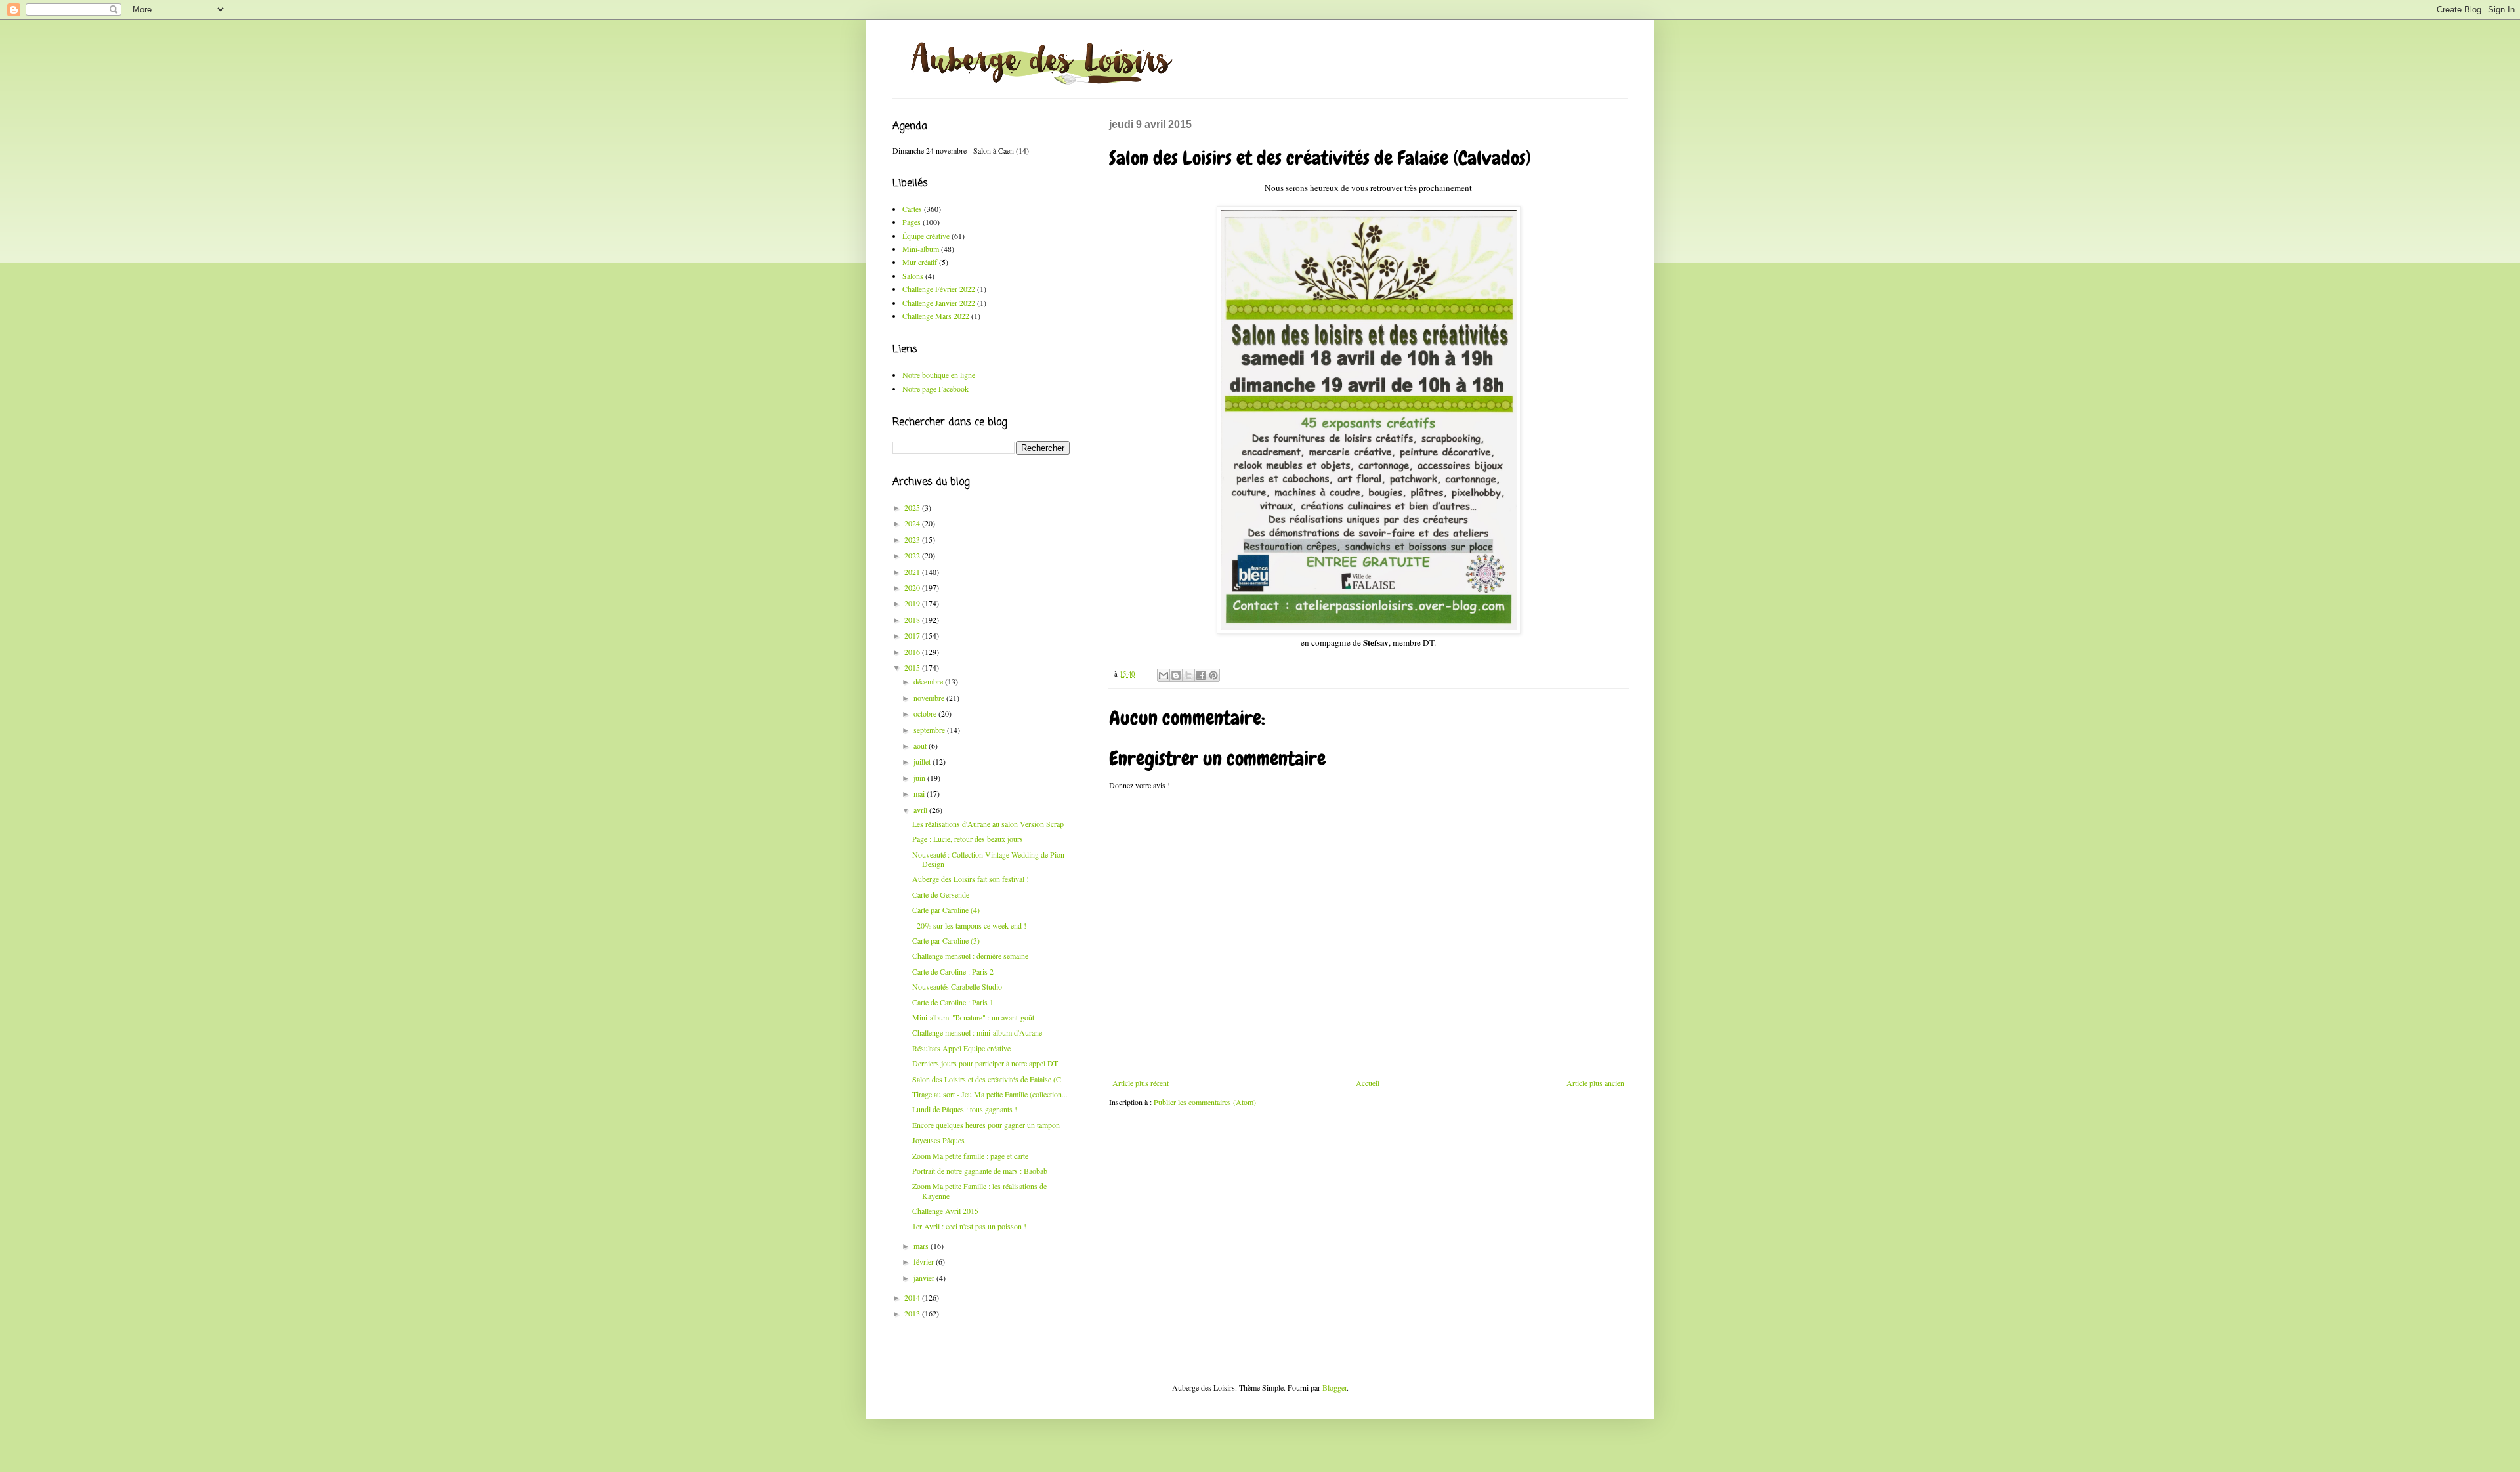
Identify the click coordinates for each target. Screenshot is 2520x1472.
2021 (913, 572)
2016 (913, 652)
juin (920, 778)
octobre (926, 713)
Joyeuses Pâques (938, 1140)
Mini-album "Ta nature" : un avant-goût (973, 1017)
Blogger (1334, 1387)
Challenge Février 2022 (939, 289)
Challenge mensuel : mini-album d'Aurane (977, 1032)
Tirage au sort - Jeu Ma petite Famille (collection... (990, 1094)
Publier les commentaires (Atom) (1205, 1102)
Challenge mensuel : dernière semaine (970, 956)
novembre (930, 698)
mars (922, 1246)
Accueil (1368, 1083)
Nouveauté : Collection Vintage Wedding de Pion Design (988, 859)
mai (920, 793)
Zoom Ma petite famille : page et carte (970, 1156)
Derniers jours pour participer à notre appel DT (985, 1063)
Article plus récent (1141, 1083)
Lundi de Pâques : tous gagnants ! (965, 1109)
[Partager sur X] (1188, 675)
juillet (923, 761)
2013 (913, 1313)
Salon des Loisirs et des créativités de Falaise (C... (990, 1079)
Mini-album (921, 249)
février (925, 1261)
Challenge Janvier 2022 (939, 303)
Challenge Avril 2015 (945, 1211)
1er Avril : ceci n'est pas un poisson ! (969, 1226)
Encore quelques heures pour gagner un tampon (986, 1125)
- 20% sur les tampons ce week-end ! (969, 925)
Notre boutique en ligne (939, 375)
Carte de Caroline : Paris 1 (953, 1002)
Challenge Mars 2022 (936, 316)
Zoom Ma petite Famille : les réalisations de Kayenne (979, 1190)
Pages (912, 222)
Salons (913, 276)
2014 (913, 1297)
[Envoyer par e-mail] (1164, 675)
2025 (913, 507)
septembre (930, 730)
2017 (913, 635)
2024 (913, 523)
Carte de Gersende (941, 894)
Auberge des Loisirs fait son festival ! (971, 879)
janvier (925, 1278)
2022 (913, 555)
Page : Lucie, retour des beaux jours (968, 839)
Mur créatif (920, 262)
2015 (913, 667)
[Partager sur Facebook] (1201, 675)
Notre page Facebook (935, 389)
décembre (929, 681)
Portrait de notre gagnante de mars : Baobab (980, 1171)
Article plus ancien (1595, 1083)
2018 (913, 620)
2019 (913, 603)
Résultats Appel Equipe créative (961, 1048)
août (921, 746)
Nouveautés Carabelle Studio (957, 986)
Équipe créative (926, 236)
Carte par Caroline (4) (946, 910)
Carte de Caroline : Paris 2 (953, 971)
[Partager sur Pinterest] (1213, 675)
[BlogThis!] (1176, 675)
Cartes (912, 209)
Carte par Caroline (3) (946, 940)
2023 (913, 539)
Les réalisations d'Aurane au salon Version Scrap (988, 824)
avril (921, 810)
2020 (913, 587)
